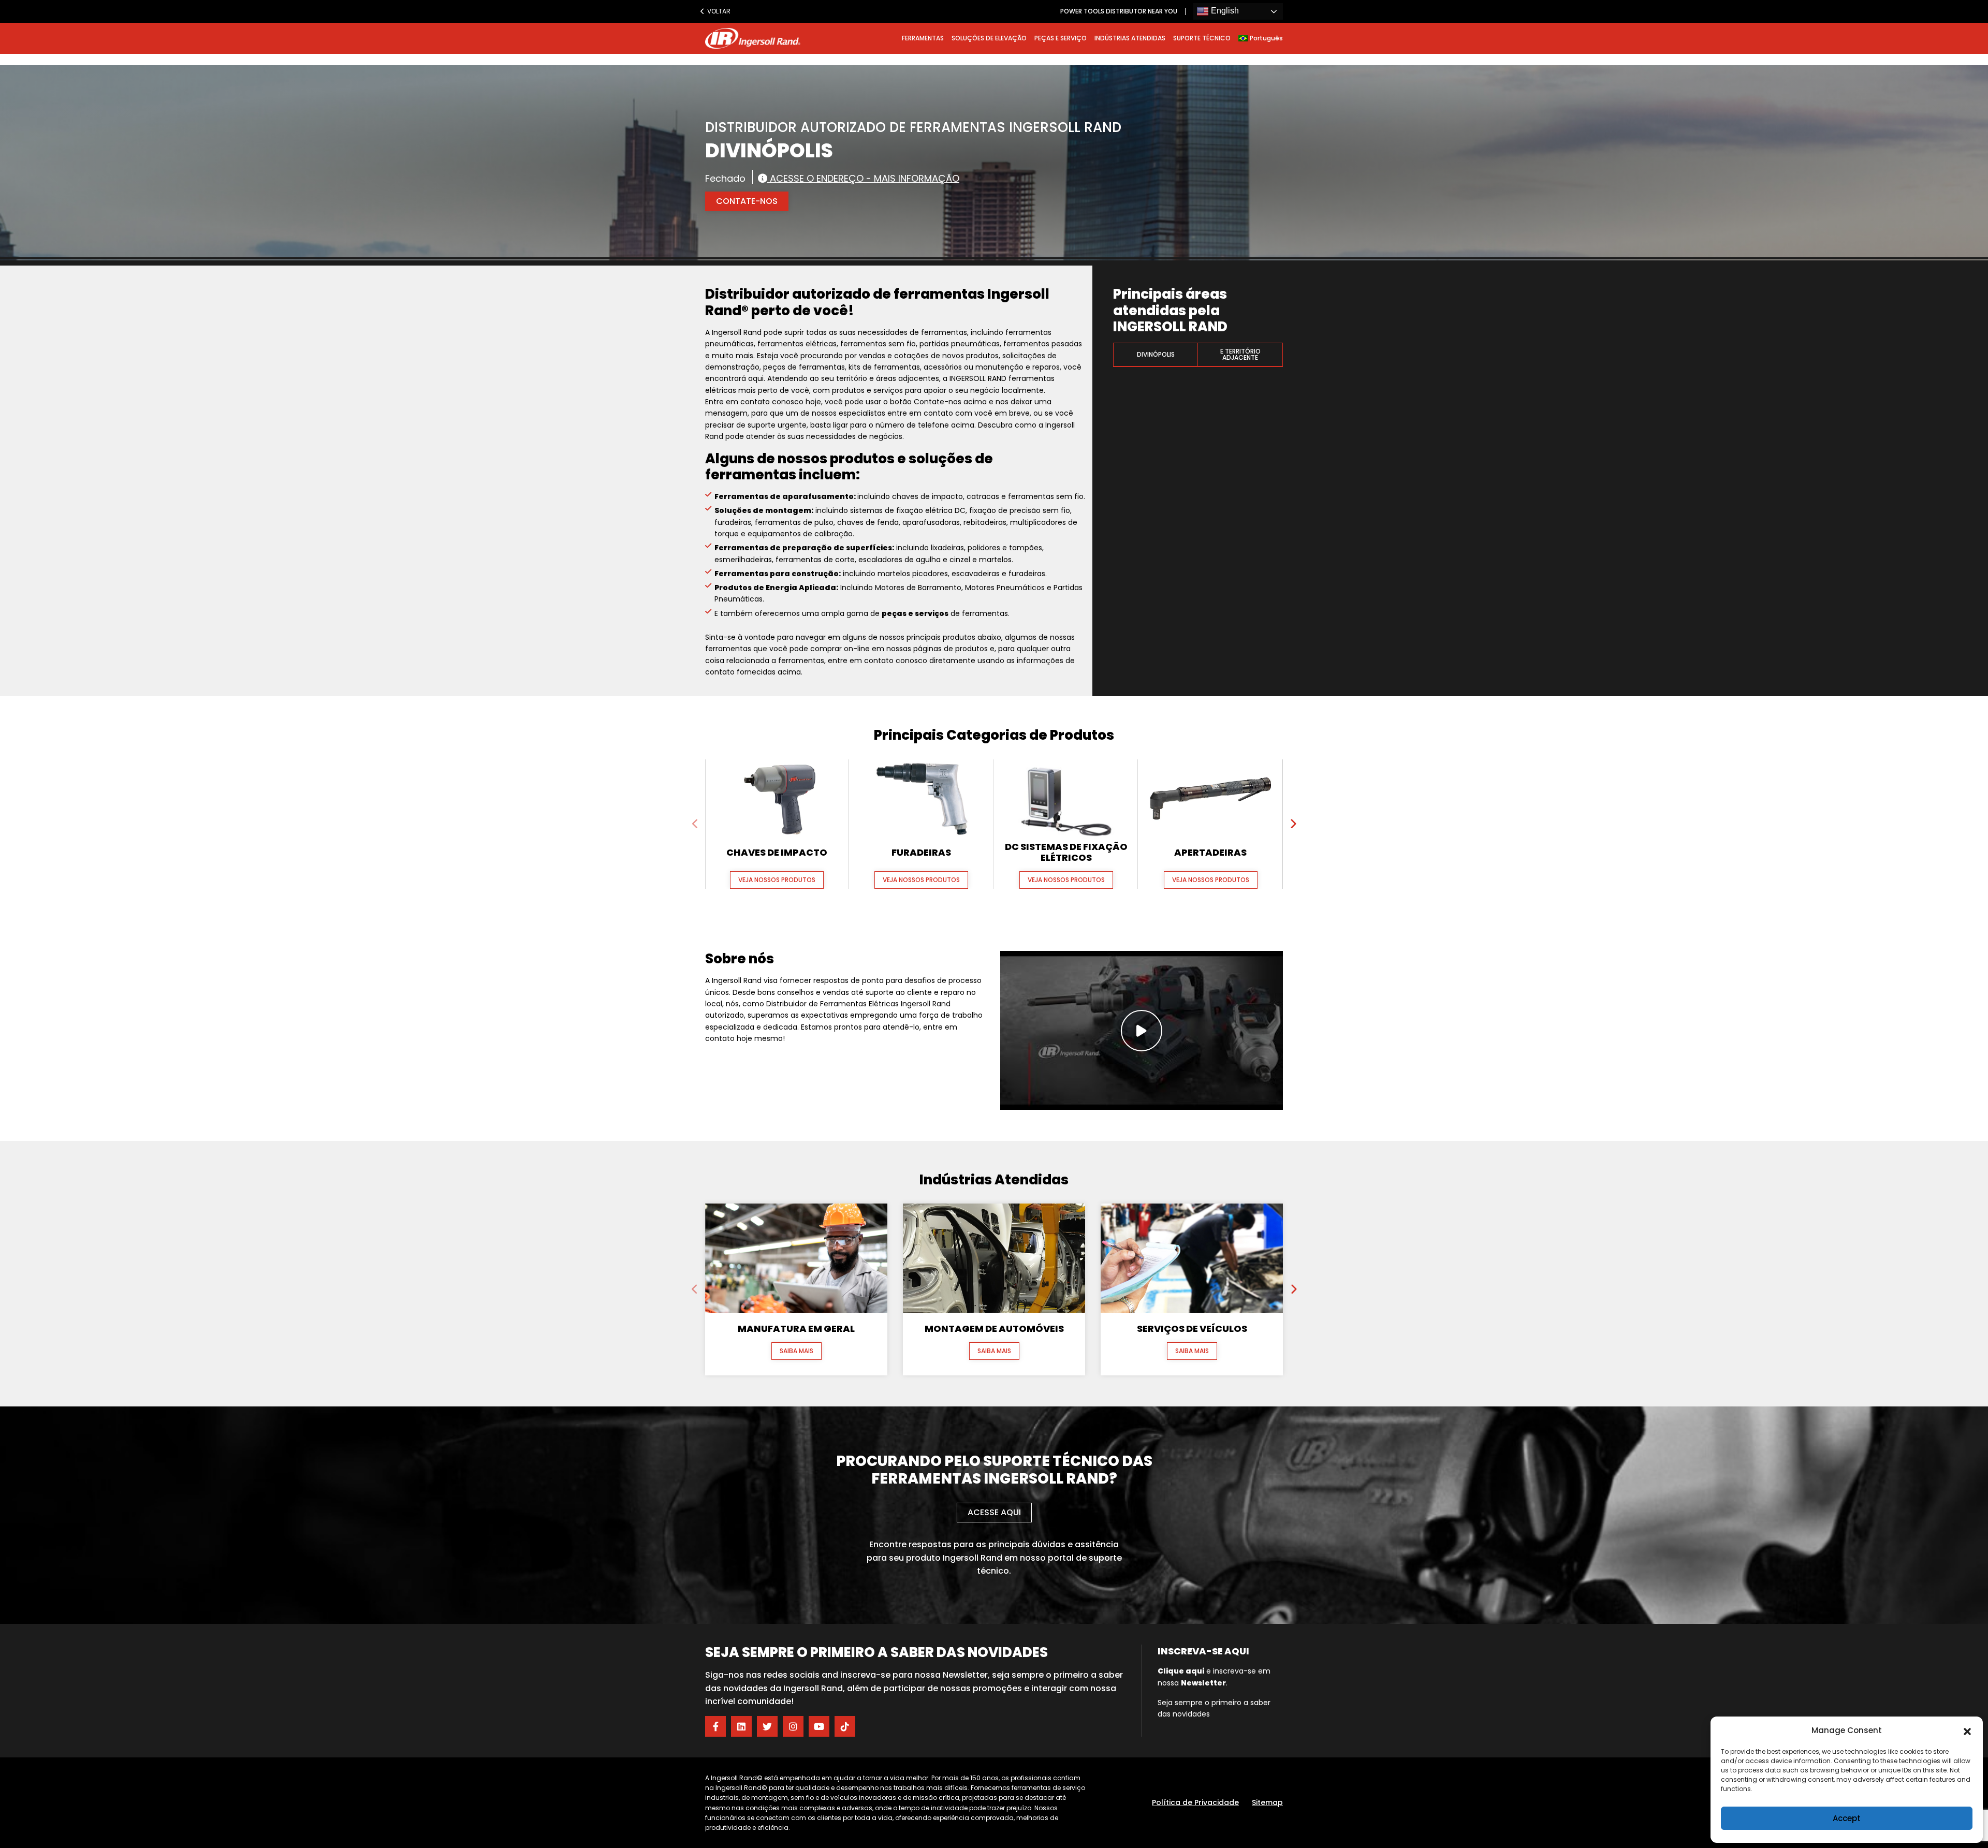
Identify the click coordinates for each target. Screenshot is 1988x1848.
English (1224, 11)
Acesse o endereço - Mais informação (863, 178)
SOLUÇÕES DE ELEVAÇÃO (989, 38)
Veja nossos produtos (777, 880)
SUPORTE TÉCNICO (1202, 38)
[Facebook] (715, 1726)
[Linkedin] (741, 1726)
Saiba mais (796, 1351)
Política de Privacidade (1195, 1802)
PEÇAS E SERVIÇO (1061, 38)
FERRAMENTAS (923, 38)
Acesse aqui (994, 1512)
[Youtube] (819, 1726)
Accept (1847, 1818)
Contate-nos (747, 201)
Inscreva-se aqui (1203, 1651)
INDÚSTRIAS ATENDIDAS (1130, 38)
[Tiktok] (845, 1726)
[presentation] (695, 824)
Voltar (717, 11)
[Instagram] (793, 1726)
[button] (1967, 1730)
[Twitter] (767, 1726)
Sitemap (1267, 1802)
